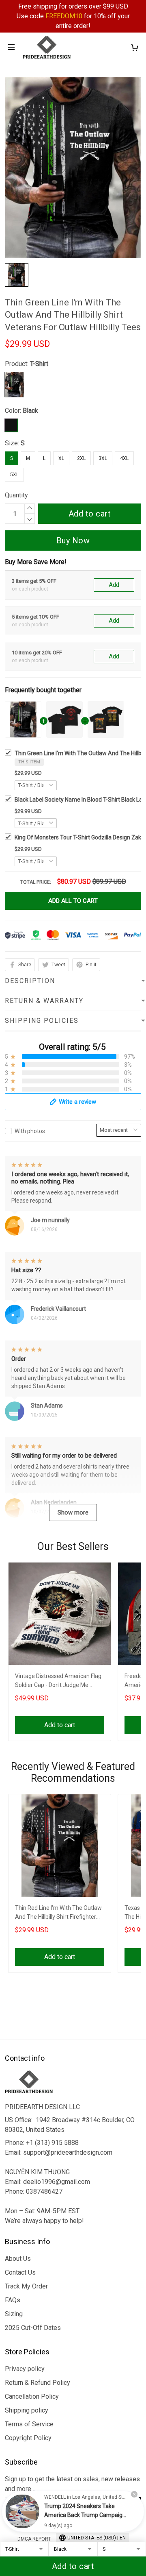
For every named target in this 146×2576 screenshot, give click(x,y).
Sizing (14, 2314)
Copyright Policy (28, 2438)
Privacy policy (25, 2369)
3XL (103, 458)
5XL (14, 475)
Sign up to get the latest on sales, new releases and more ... (72, 2484)
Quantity (16, 495)
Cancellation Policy (32, 2396)
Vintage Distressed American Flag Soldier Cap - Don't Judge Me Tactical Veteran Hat (58, 1681)
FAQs (13, 2300)
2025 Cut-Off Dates (33, 2328)
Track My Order (26, 2286)
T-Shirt (39, 364)
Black (30, 411)
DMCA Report (34, 2539)
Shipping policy (27, 2410)
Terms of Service (29, 2424)
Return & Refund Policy (38, 2383)
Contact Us (20, 2272)
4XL (124, 458)
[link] (22, 2511)
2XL (81, 458)
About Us (18, 2259)
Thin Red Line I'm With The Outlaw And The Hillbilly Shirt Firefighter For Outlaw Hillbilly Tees (58, 1913)
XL (61, 458)
